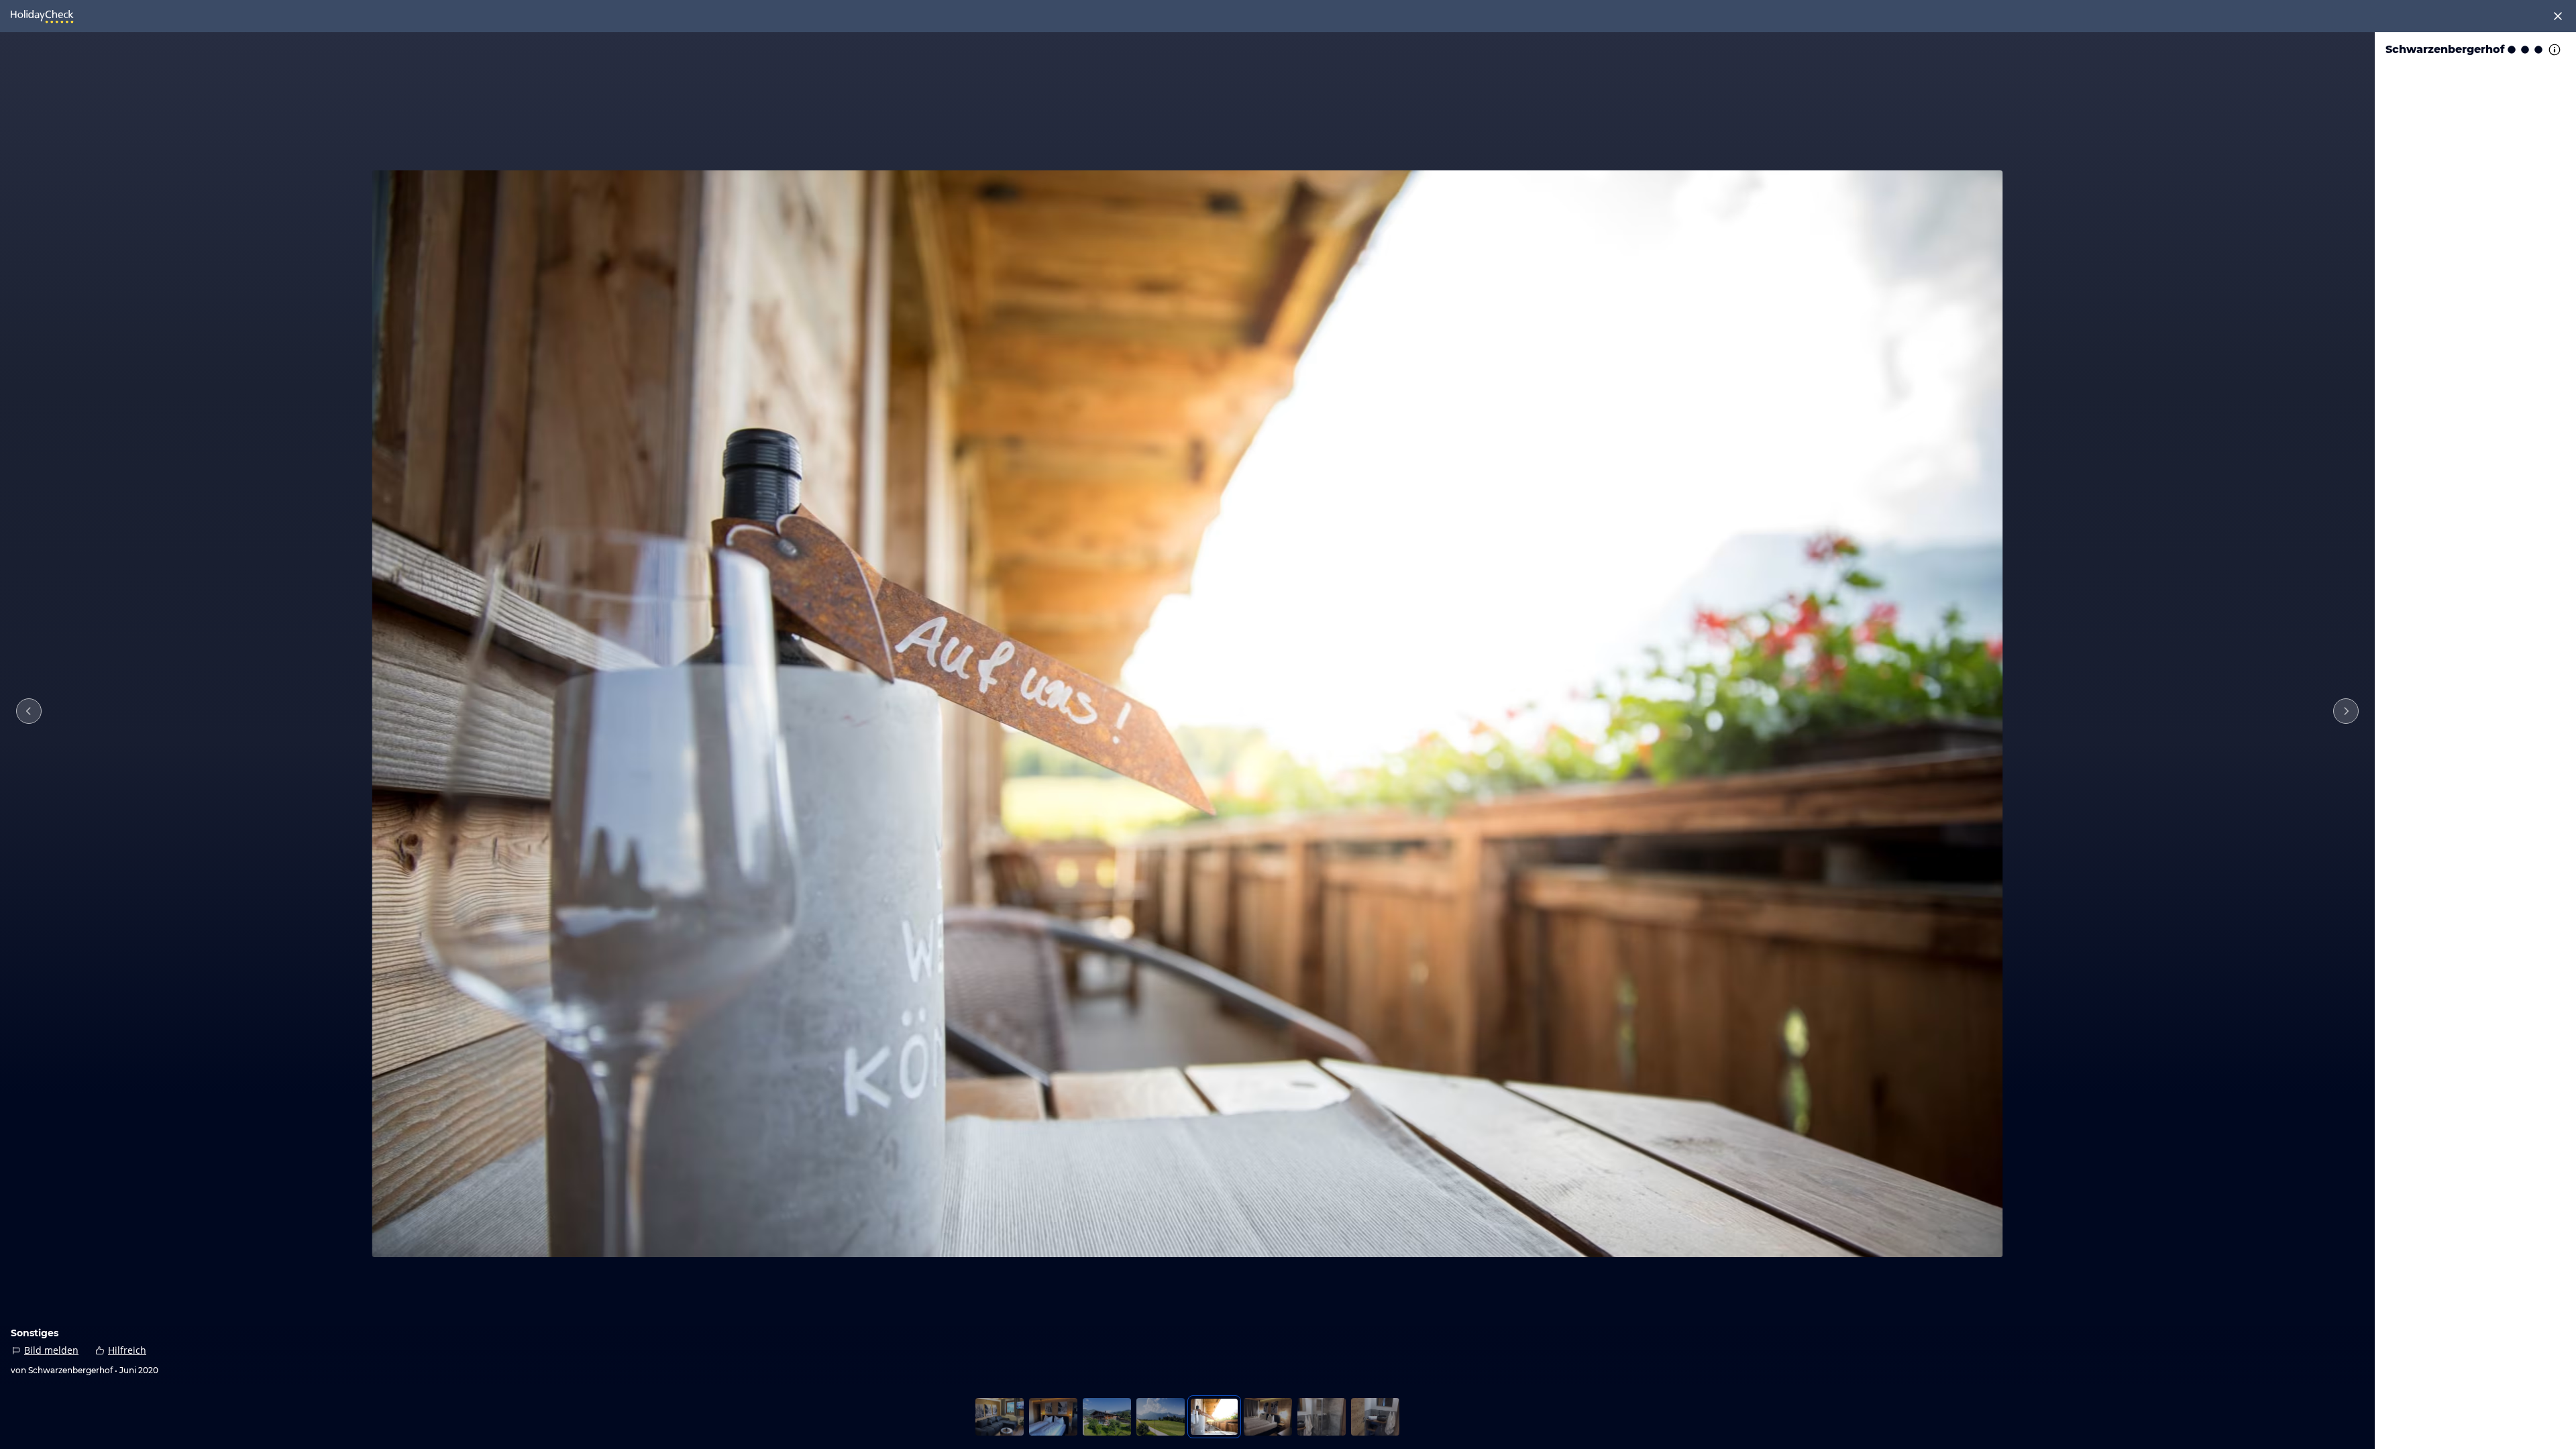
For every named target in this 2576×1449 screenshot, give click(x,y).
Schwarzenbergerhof (2445, 49)
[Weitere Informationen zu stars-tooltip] (2553, 50)
